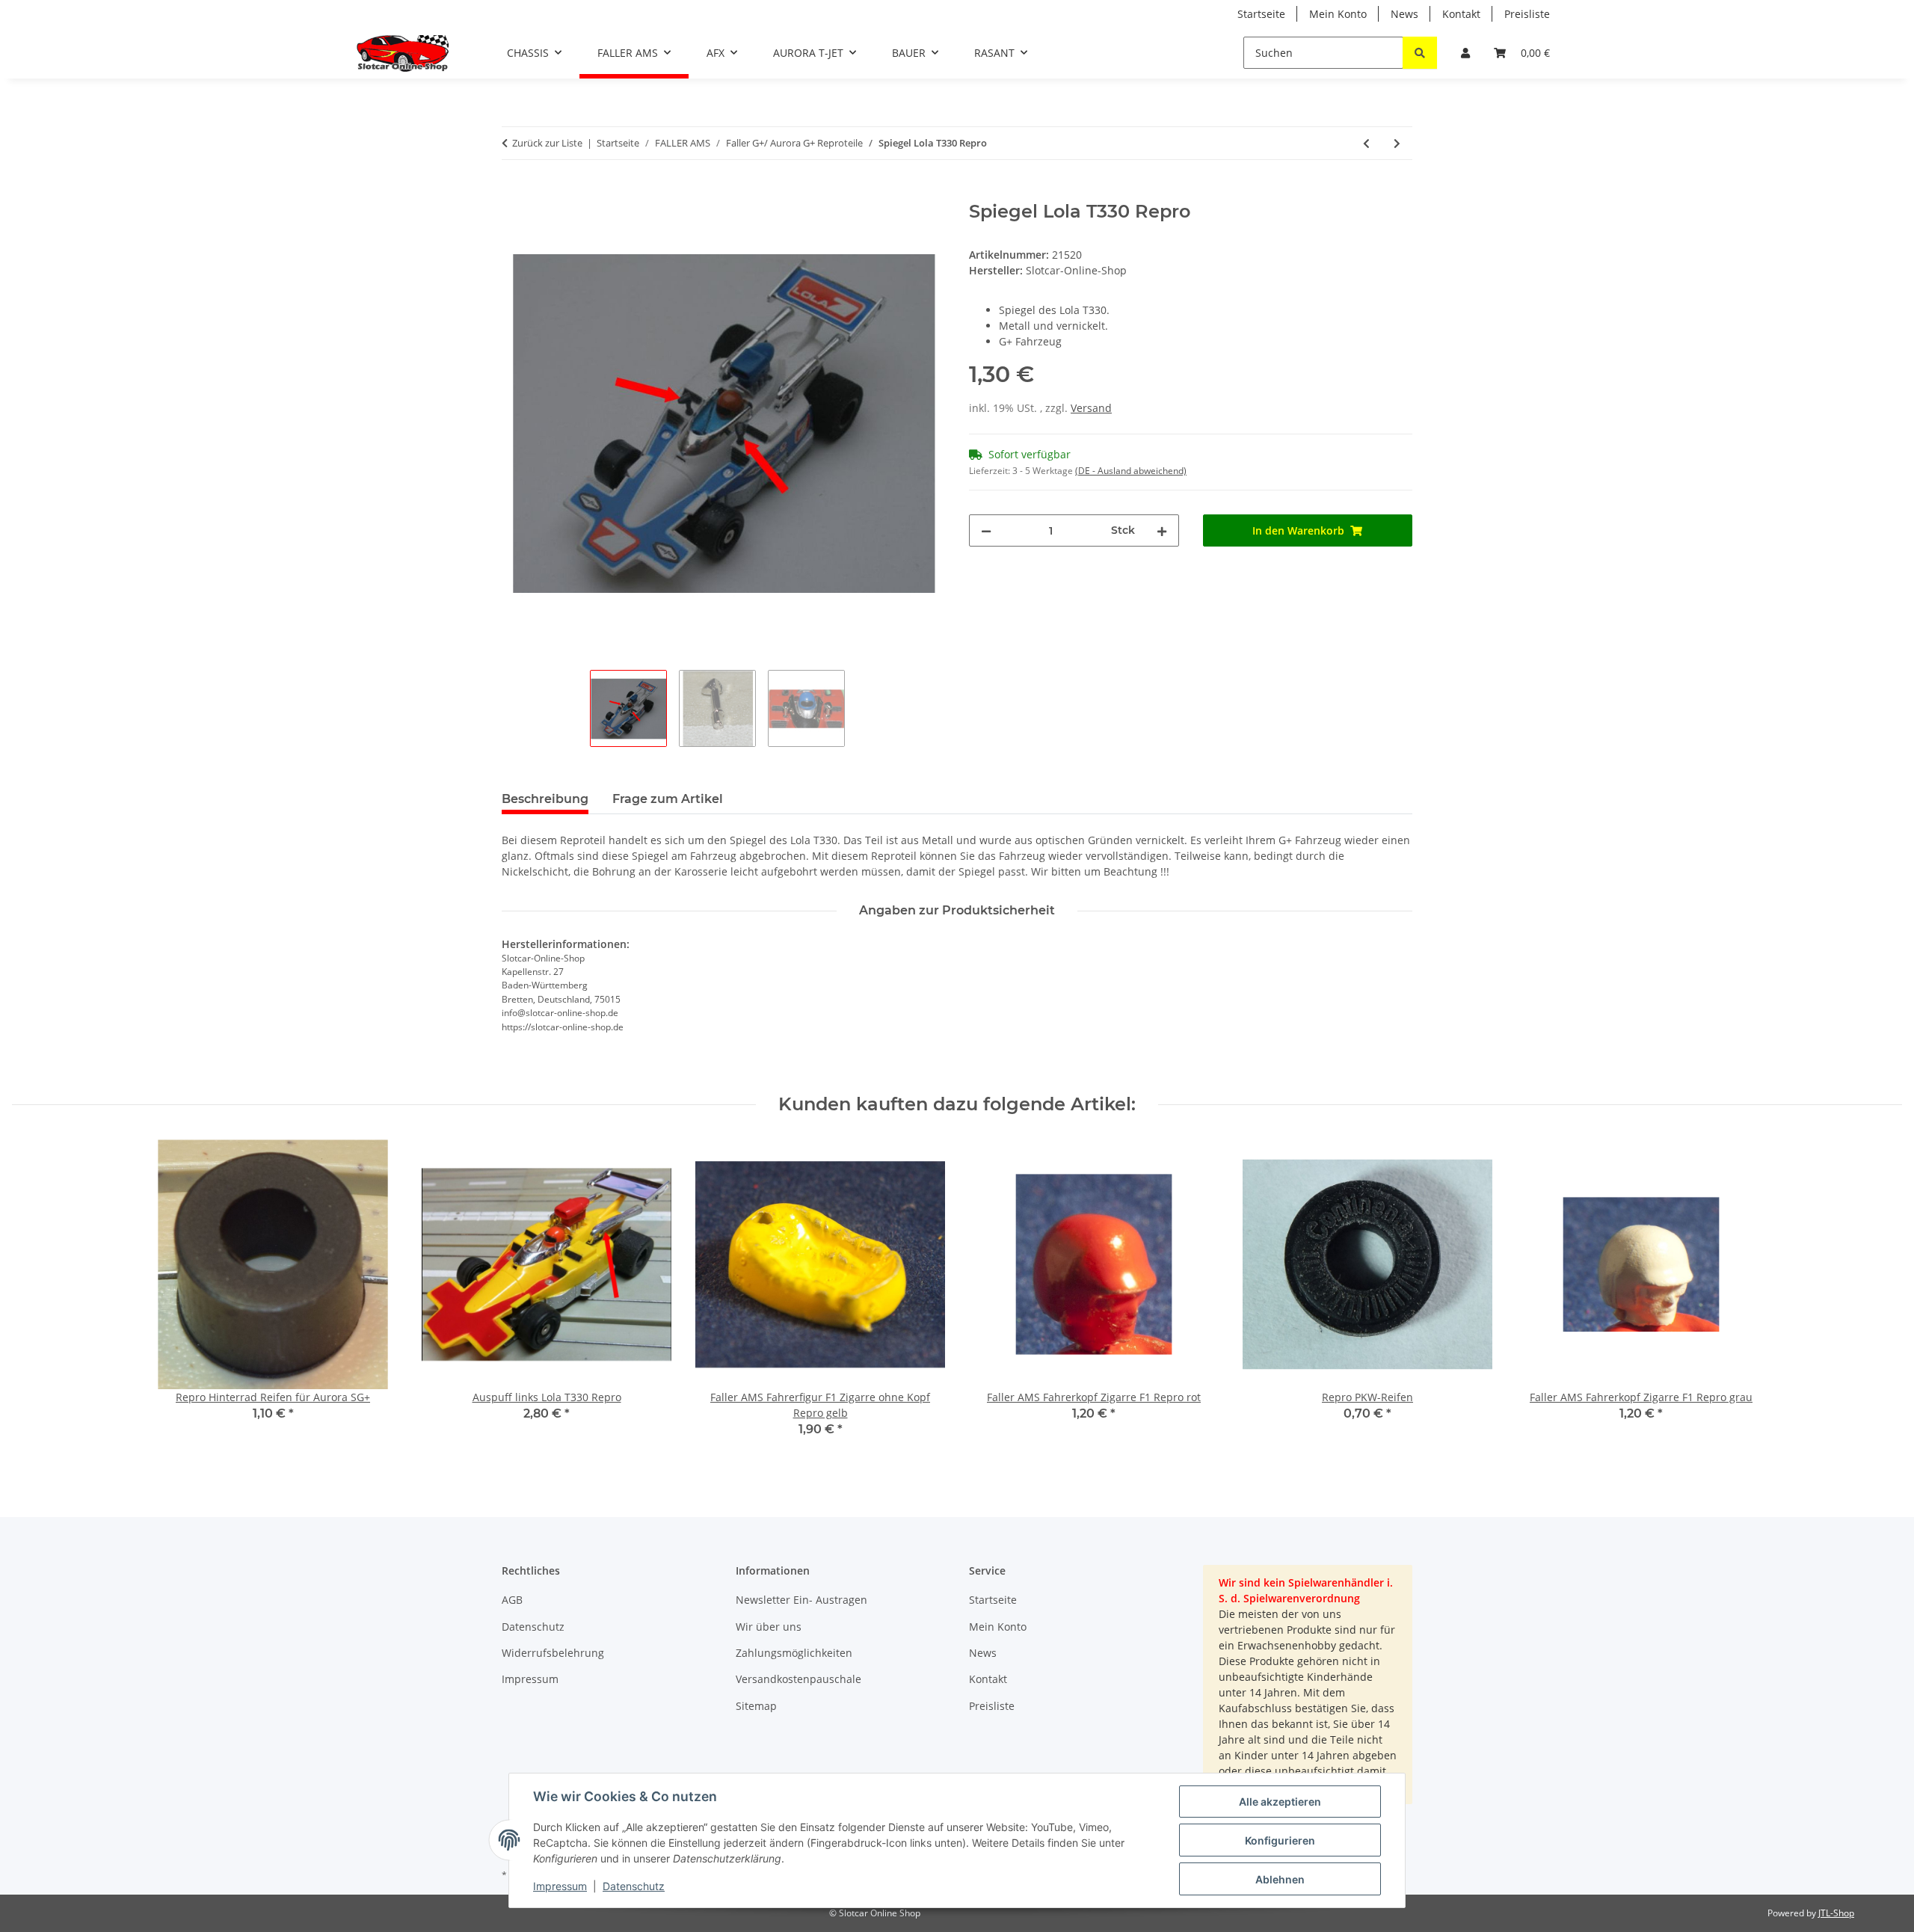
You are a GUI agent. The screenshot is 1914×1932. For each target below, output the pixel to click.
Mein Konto (1338, 14)
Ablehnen (1280, 1879)
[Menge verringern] (986, 530)
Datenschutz (634, 1886)
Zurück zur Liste (547, 143)
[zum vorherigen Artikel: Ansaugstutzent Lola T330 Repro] (1366, 143)
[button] (1465, 53)
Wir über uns (769, 1627)
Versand (1091, 408)
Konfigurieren (1280, 1840)
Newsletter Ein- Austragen (801, 1600)
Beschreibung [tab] (545, 799)
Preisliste (1527, 14)
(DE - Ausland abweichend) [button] (1131, 471)
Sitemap (756, 1706)
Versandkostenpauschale (798, 1679)
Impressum (560, 1886)
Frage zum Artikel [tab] (668, 799)
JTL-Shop (1836, 1913)
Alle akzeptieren (1280, 1802)
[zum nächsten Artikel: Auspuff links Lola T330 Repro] (1397, 143)
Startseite (1261, 14)
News (1404, 14)
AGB (512, 1600)
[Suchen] (1420, 53)
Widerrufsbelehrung (553, 1653)
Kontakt (1461, 14)
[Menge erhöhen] (1162, 530)
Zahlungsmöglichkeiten (794, 1653)
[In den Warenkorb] (514, 193)
